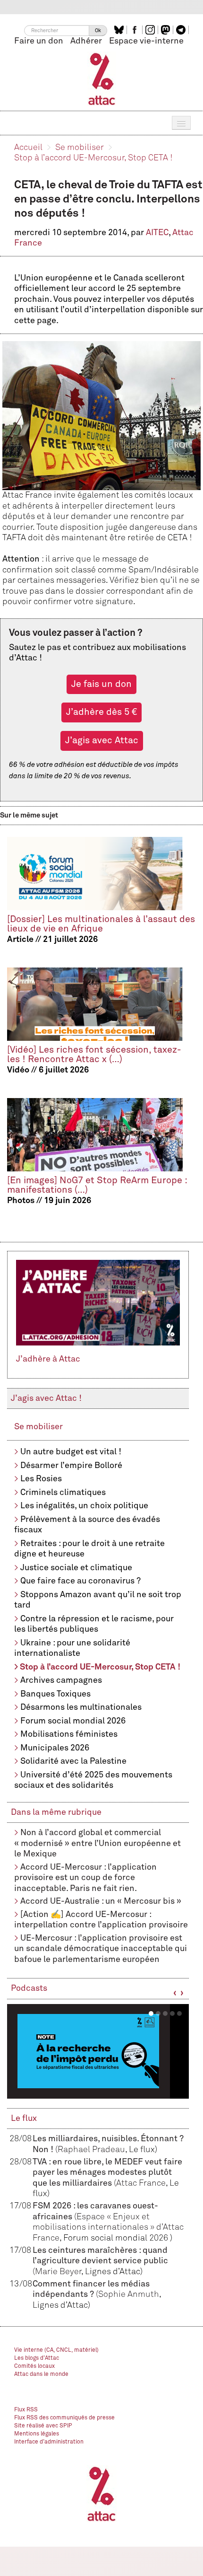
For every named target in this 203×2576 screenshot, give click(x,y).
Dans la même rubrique (56, 1812)
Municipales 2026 (55, 1748)
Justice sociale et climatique (76, 1568)
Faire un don (39, 41)
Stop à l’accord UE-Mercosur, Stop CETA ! (93, 158)
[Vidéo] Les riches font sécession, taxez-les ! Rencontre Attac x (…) (94, 1055)
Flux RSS (26, 2410)
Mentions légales (37, 2434)
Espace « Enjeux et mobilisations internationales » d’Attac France (108, 2228)
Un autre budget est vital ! (71, 1452)
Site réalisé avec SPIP (43, 2426)
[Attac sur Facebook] (136, 30)
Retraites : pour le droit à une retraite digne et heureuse (89, 1549)
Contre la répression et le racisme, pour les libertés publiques (94, 1624)
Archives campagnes (61, 1680)
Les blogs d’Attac (37, 2358)
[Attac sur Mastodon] (167, 30)
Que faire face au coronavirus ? (80, 1581)
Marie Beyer (58, 2272)
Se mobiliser (80, 148)
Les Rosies (41, 1479)
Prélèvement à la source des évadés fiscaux (87, 1525)
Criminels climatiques (63, 1493)
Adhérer (86, 41)
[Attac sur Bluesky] (120, 30)
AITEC (157, 233)
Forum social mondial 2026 (73, 1721)
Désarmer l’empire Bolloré (71, 1466)
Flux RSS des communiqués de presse (64, 2418)
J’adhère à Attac (48, 1359)
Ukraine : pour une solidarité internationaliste (72, 1648)
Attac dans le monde (41, 2374)
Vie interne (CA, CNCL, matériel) (56, 2350)
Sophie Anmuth (129, 2295)
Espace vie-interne (146, 41)
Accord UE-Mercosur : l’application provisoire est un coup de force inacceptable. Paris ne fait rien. (85, 1878)
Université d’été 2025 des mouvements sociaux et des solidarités (93, 1780)
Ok (98, 31)
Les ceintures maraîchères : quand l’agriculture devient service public (100, 2261)
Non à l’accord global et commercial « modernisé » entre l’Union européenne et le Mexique (97, 1843)
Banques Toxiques (55, 1694)
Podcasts (29, 1988)
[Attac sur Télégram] (182, 30)
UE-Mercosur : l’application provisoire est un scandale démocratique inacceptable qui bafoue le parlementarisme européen (101, 1949)
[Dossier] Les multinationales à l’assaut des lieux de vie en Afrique (101, 924)
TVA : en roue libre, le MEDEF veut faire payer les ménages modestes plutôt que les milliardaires (107, 2173)
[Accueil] (102, 79)
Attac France (141, 2183)
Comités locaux (34, 2366)
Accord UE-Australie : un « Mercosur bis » (101, 1901)
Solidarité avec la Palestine (73, 1761)
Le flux (24, 2119)
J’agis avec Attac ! (46, 1398)
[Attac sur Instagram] (151, 30)
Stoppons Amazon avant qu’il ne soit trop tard (98, 1600)
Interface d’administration (49, 2442)
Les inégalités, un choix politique (84, 1506)
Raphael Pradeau (91, 2150)
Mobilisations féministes (69, 1734)
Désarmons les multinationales (81, 1707)
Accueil (28, 148)
